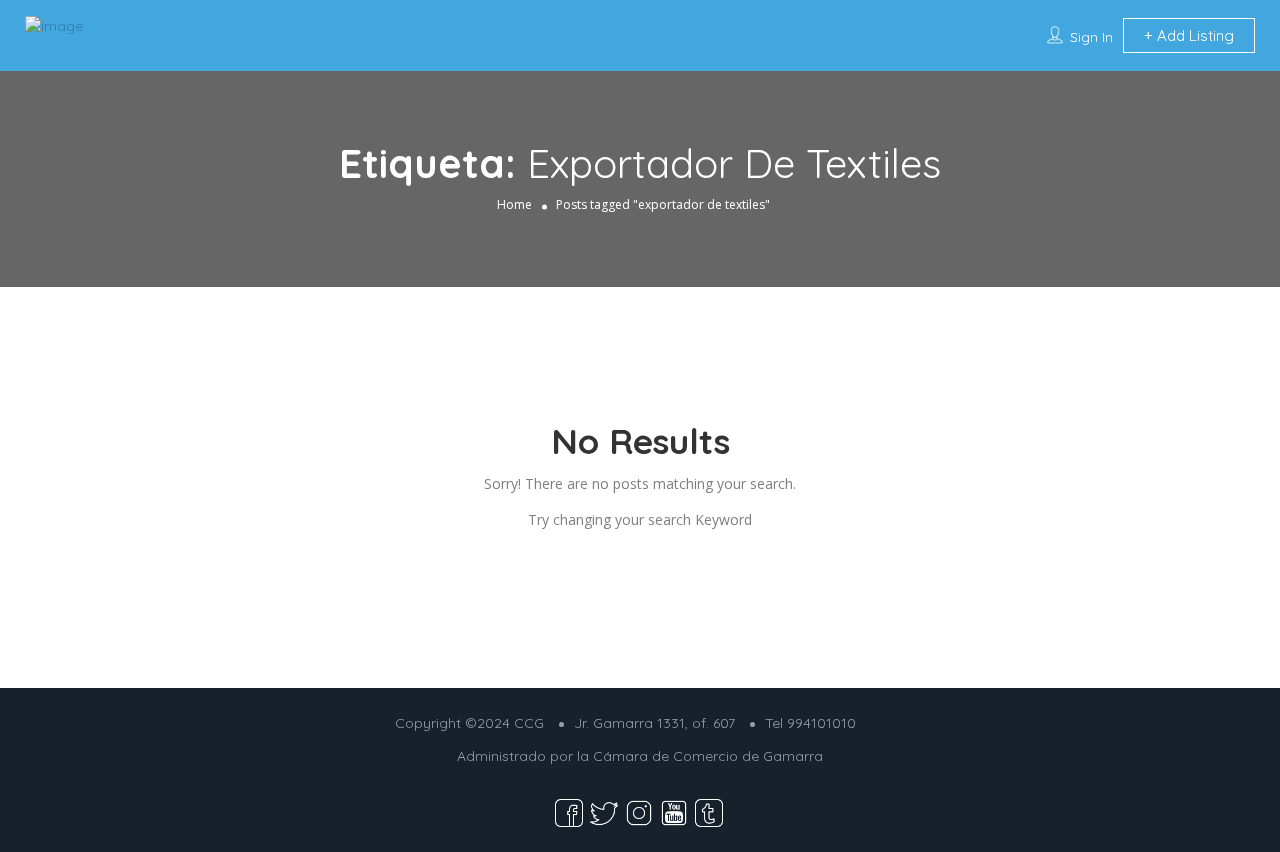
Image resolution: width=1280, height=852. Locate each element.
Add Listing (1193, 35)
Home (514, 204)
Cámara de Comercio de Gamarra (708, 756)
